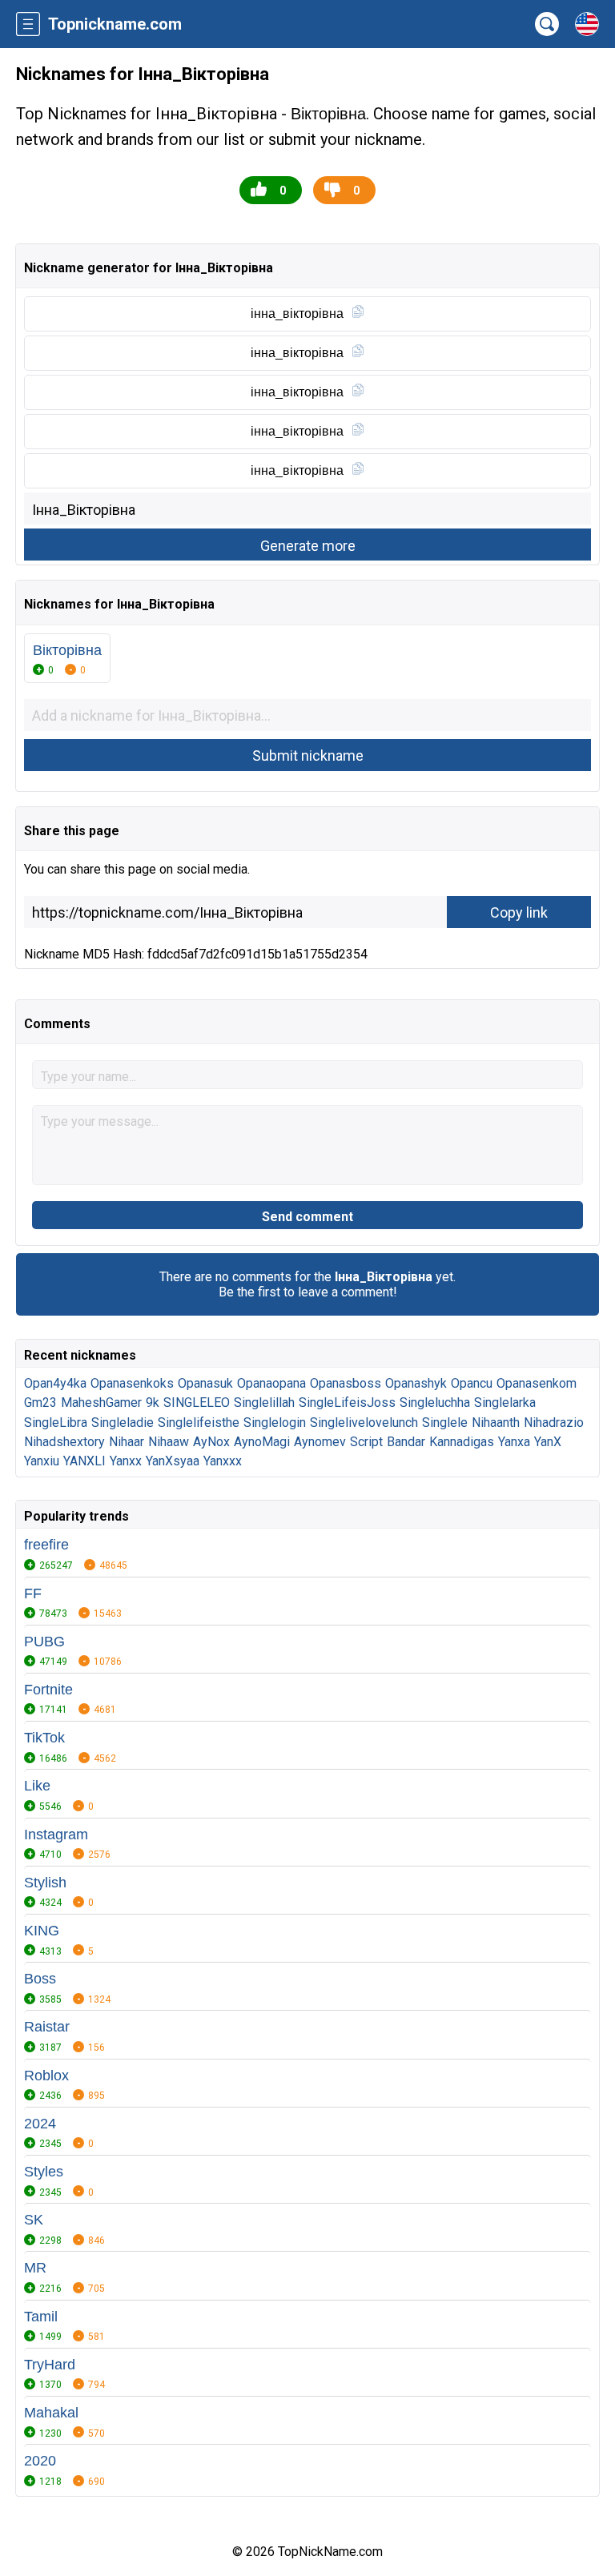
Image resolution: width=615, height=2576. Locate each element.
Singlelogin (275, 1423)
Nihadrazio (554, 1423)
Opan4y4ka (55, 1383)
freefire (46, 1545)
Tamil (41, 2317)
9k (153, 1403)
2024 (40, 2124)
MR (35, 2268)
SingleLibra (56, 1423)
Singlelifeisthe (199, 1423)
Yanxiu (42, 1461)
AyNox (211, 1442)
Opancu (472, 1383)
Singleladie (123, 1423)
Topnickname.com (115, 24)
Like (37, 1786)
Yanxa (514, 1442)
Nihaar (127, 1442)
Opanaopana (271, 1383)
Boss (40, 1979)
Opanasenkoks (132, 1383)
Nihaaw (169, 1442)
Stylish (45, 1883)
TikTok (44, 1738)
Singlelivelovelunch (364, 1423)
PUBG (44, 1642)
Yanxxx (223, 1461)
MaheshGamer (101, 1403)
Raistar (47, 2027)
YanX (548, 1442)
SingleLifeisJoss (347, 1403)
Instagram (56, 1835)
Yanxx (126, 1461)
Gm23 (40, 1403)
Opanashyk (416, 1383)
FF (33, 1593)
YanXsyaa (173, 1461)
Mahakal (51, 2413)
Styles (44, 2172)
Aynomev (320, 1442)
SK (34, 2220)
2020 (40, 2461)
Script (366, 1442)
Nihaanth (496, 1423)
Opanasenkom (537, 1383)
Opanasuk (205, 1383)
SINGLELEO (197, 1403)
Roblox (46, 2076)
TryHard (50, 2365)
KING (42, 1931)
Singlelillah (264, 1403)
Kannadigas (462, 1442)
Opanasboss (346, 1383)
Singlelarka (505, 1403)
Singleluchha (435, 1403)
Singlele (445, 1423)
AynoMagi (262, 1442)
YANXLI (84, 1461)
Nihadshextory (64, 1442)
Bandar (406, 1442)
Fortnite (48, 1690)
